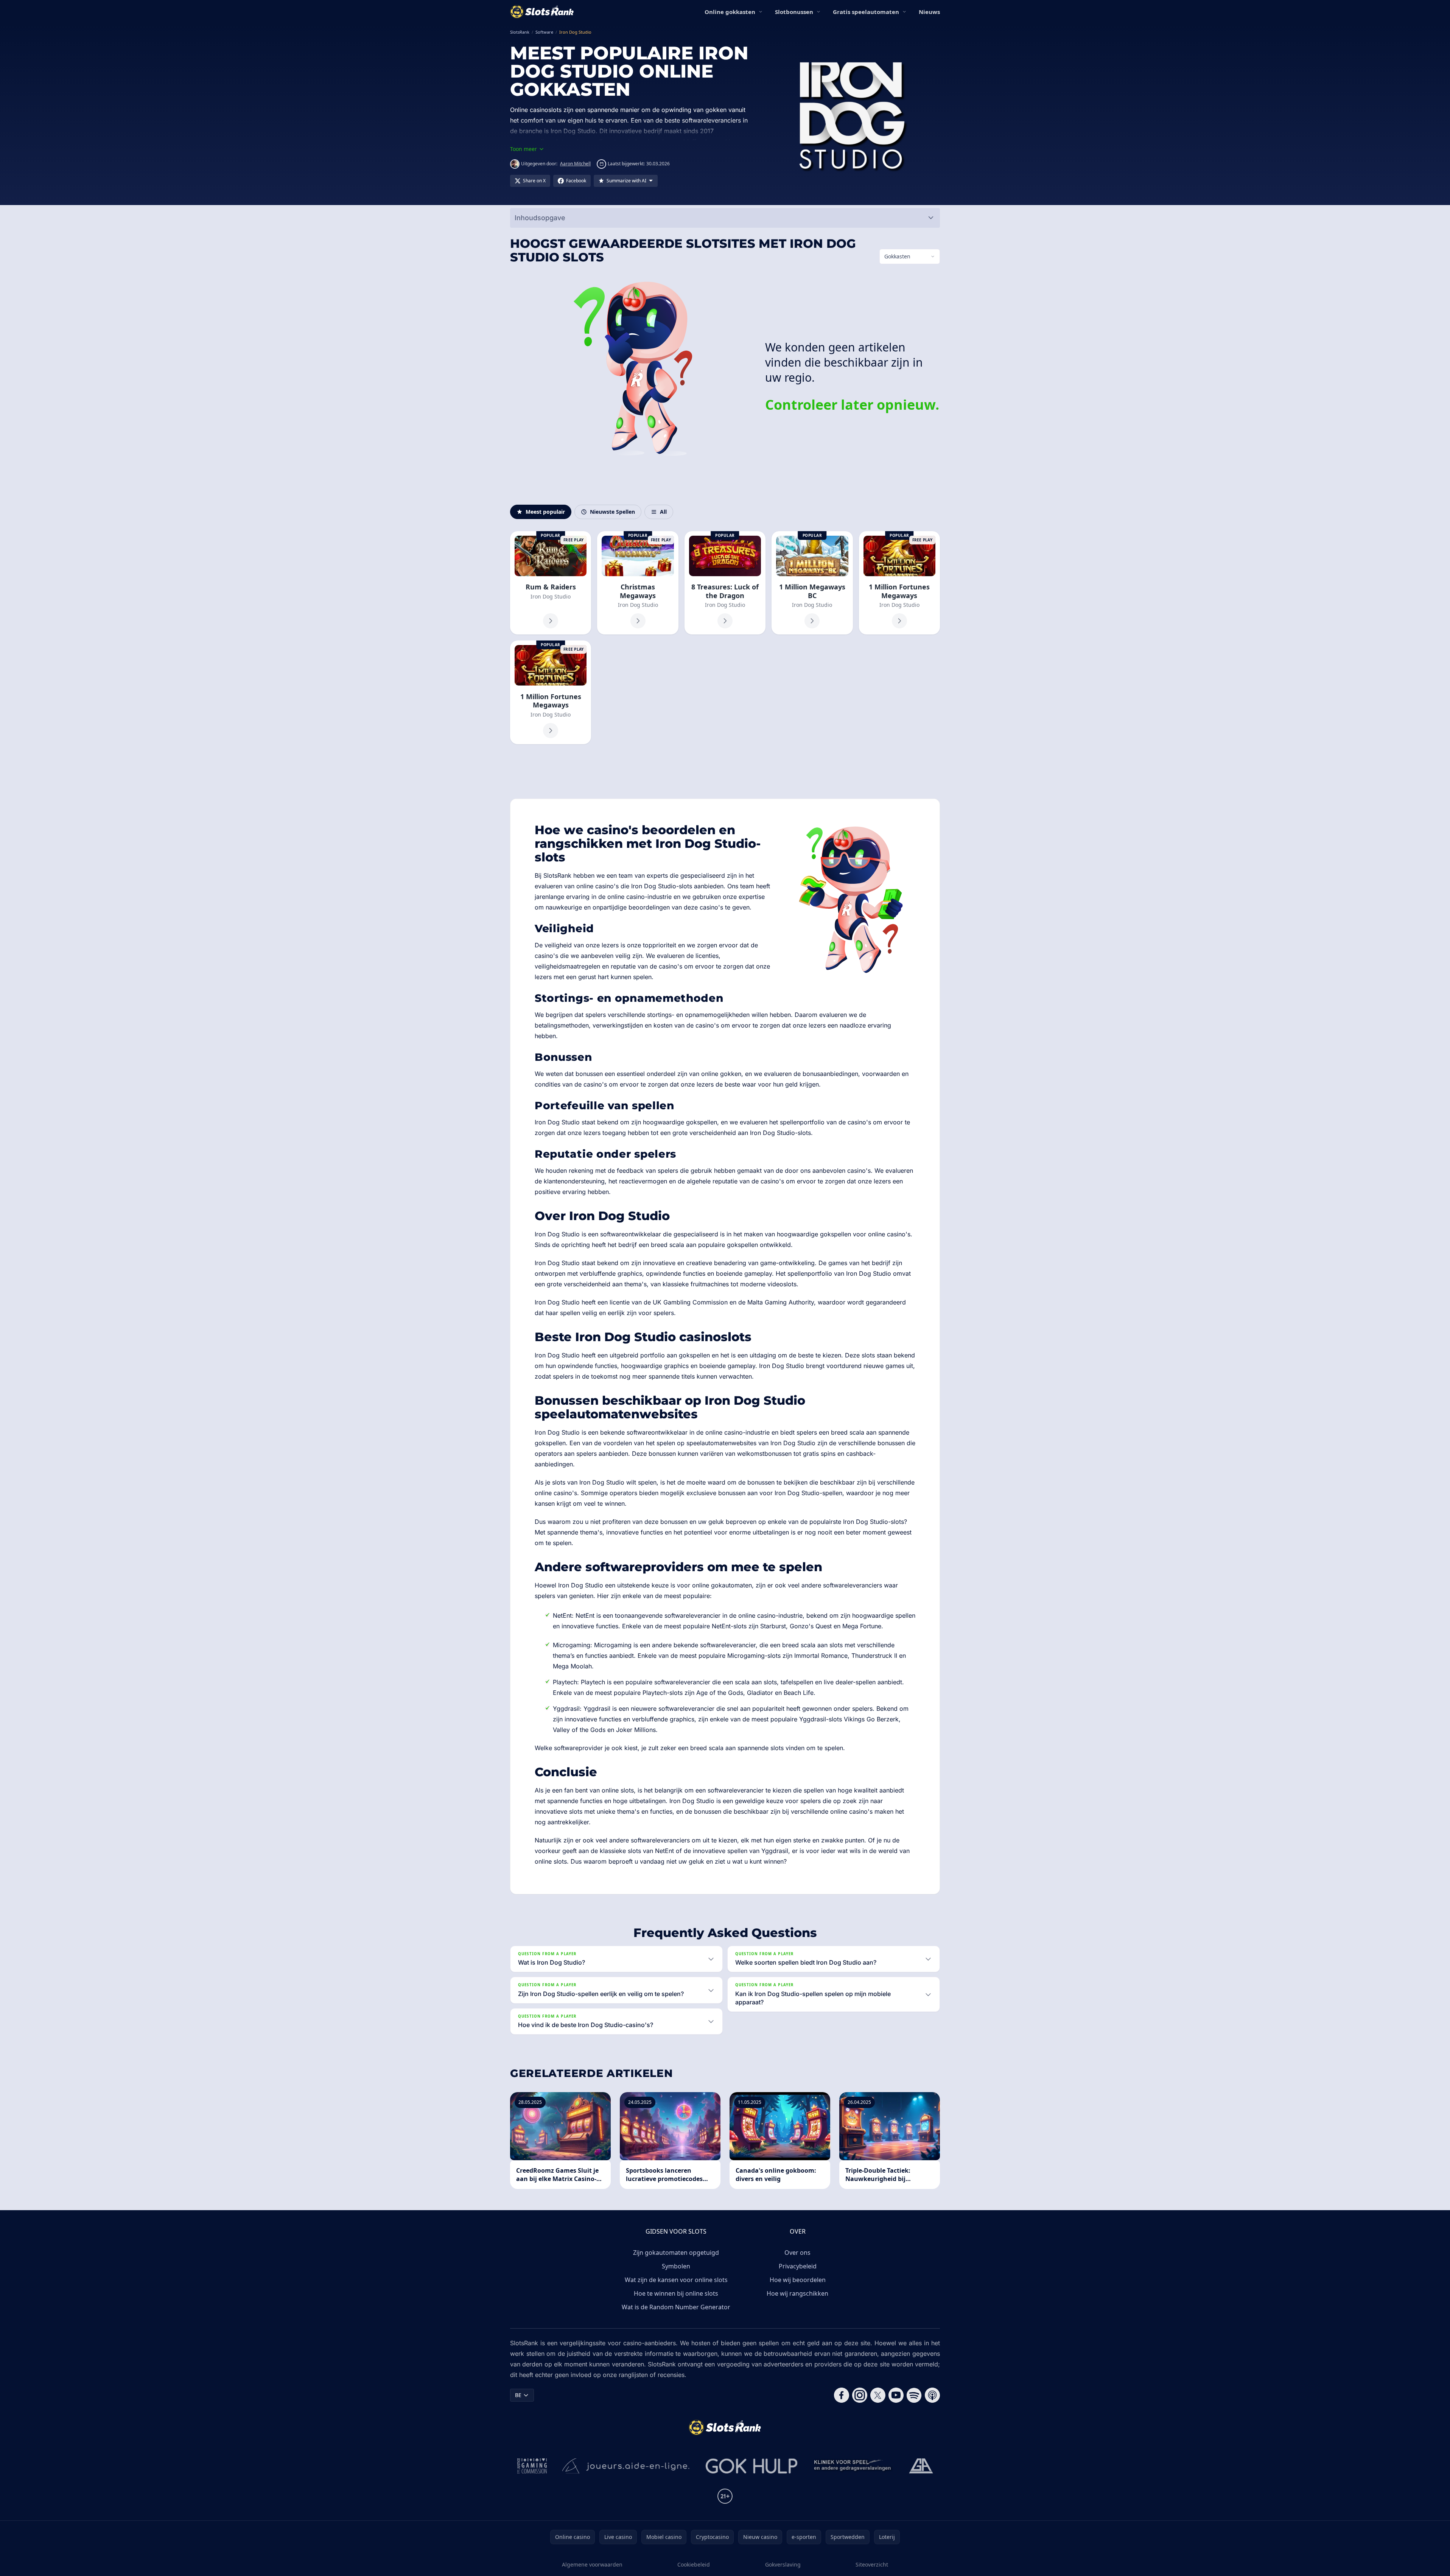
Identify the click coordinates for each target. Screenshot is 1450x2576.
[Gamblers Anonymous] (921, 2466)
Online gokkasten (730, 12)
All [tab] (663, 512)
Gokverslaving (783, 2564)
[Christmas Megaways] (638, 583)
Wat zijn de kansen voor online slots (676, 2280)
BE (518, 2395)
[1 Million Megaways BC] (812, 583)
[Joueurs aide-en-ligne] (626, 2466)
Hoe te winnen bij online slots (676, 2293)
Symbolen (676, 2266)
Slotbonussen (794, 12)
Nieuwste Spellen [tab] (612, 512)
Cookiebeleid (694, 2564)
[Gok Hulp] (751, 2466)
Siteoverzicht (872, 2564)
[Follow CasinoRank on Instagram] (860, 2395)
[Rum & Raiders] (551, 583)
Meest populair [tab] (545, 512)
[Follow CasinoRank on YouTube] (896, 2395)
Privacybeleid (798, 2266)
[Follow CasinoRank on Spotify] (914, 2395)
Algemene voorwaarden (592, 2564)
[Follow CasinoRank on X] (878, 2395)
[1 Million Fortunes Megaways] (899, 583)
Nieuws (929, 12)
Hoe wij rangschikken (797, 2293)
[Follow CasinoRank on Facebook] (842, 2395)
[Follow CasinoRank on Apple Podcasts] (932, 2395)
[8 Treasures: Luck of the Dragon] (725, 583)
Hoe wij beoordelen (798, 2280)
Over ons (797, 2253)
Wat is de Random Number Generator (676, 2307)
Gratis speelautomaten (866, 12)
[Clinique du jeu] (853, 2466)
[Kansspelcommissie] (532, 2466)
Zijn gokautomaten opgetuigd (676, 2253)
